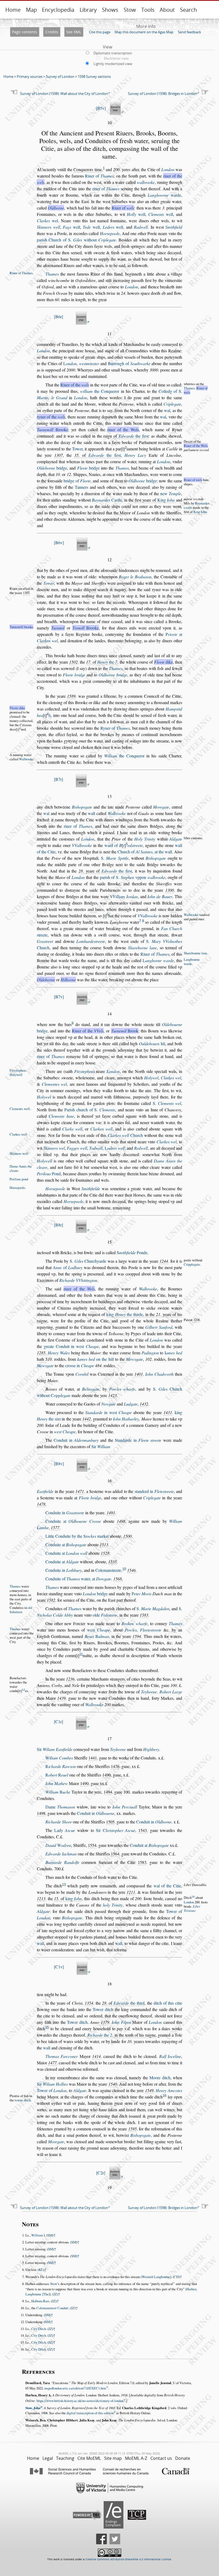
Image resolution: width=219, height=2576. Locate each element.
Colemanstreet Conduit (52, 2308)
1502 (73, 662)
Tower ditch (103, 2009)
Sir (101, 1446)
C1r (58, 1721)
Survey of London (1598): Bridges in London (163, 94)
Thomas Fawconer (62, 2056)
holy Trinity (113, 1905)
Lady (65, 1830)
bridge (52, 468)
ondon (70, 363)
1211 (131, 1892)
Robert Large (171, 1692)
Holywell (44, 1161)
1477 (52, 2063)
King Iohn (200, 512)
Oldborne (56, 208)
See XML (74, 32)
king (74, 1898)
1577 (55, 1527)
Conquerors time (87, 169)
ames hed (173, 1353)
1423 (112, 1395)
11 (81, 1654)
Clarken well (101, 1129)
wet (99, 1630)
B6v (59, 542)
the (107, 662)
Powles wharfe (122, 1389)
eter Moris (142, 1594)
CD (176, 2277)
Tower (77, 449)
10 (124, 1569)
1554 (92, 1845)
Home (13, 10)
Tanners (81, 487)
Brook (125, 1031)
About (167, 10)
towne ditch (23, 2100)
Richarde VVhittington (78, 1280)
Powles (131, 1630)
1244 (164, 1261)
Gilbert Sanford (159, 1327)
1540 (113, 2084)
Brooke (52, 429)
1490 (107, 1775)
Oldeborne (46, 980)
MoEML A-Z (136, 2458)
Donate (183, 2458)
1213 (41, 1898)
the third (129, 2003)
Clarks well (72, 1129)
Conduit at (149, 1845)
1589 (71, 696)
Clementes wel (54, 1084)
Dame (60, 1807)
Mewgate (134, 1359)
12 (24, 1690)
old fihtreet (21, 1610)
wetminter (89, 363)
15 (47, 2027)
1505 (110, 1822)
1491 (111, 1513)
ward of (113, 845)
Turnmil (58, 628)
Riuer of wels (193, 480)
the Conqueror (100, 391)
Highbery (151, 1749)
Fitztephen (84, 1071)
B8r (58, 1225)
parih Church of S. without (76, 240)
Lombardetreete (91, 941)
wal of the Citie (167, 1886)
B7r (58, 779)
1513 (104, 1545)
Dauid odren (58, 1845)
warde (164, 195)
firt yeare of (155, 500)
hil (152, 1043)
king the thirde (125, 1314)
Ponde (132, 1252)
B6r (58, 316)
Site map (113, 2458)
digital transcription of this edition (90, 2413)
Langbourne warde (192, 962)
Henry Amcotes (169, 2090)
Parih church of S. (90, 1110)
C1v (59, 1967)
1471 (80, 1491)
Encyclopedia (58, 10)
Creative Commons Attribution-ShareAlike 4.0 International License (128, 2559)
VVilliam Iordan (124, 896)
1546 (131, 1570)
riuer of (106, 189)
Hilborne (68, 980)
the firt (134, 436)
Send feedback (189, 32)
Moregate (161, 807)
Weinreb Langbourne (156, 2277)
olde (105, 1615)
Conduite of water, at (78, 1579)
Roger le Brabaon (135, 577)
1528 (105, 1553)
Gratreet (45, 941)
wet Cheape (65, 1432)
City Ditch (39, 2329)
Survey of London (60, 76)
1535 (112, 1562)
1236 (197, 1320)
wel (47, 221)
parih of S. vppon (133, 877)
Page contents (25, 32)
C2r (101, 2173)
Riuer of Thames (21, 273)
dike (163, 662)
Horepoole (110, 233)
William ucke (58, 1792)
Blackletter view (116, 58)
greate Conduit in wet (71, 1346)
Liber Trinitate (192, 1908)
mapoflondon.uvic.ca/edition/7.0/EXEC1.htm (75, 2388)
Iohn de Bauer (160, 896)
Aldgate (176, 839)
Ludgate (131, 1404)
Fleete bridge (74, 675)
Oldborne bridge (113, 675)
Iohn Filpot (121, 2022)
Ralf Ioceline (170, 2056)
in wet (108, 1412)
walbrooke (146, 182)
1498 (121, 1521)
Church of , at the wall (145, 852)
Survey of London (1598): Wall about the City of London (64, 94)
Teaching (65, 2458)
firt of (195, 512)
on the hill (95, 1359)
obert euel (57, 1775)
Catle (107, 500)
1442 (87, 1419)
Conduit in (76, 1440)
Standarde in (138, 1440)
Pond (49, 1174)
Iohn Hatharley (126, 1419)
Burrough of (129, 363)
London (168, 169)
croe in (80, 1365)
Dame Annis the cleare (21, 1168)
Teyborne (149, 1692)
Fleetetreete (151, 1630)
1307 (58, 455)
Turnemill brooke (21, 627)
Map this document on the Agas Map (144, 32)
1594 (137, 1636)
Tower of (52, 2090)
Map (31, 10)
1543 (143, 1830)
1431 (168, 1412)
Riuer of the (75, 385)
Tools (148, 10)
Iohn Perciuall (125, 1807)
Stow (130, 10)
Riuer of (99, 176)
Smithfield (174, 227)
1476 (115, 1766)
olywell (16, 1075)
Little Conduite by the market (77, 1536)
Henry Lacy (135, 455)
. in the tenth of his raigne (122, 2035)
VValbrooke (82, 845)
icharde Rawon (61, 1766)
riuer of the (79, 1289)
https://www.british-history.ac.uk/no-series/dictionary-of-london (80, 2401)
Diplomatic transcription (113, 53)
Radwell (141, 227)
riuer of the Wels (123, 429)
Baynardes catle (197, 505)
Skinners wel (54, 1148)
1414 (96, 2056)
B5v (101, 108)
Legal (48, 2458)
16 (165, 2096)
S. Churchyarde (88, 1261)
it (20, 1691)
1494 (108, 1792)
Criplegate (172, 404)
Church (125, 1135)
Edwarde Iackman (61, 1854)
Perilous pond (19, 1179)
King (166, 500)
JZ (55, 2294)
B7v (59, 997)
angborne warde (158, 960)
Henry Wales (59, 1353)
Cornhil (82, 1374)
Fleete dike (17, 708)
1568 (118, 1579)
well (136, 214)
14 (193, 1897)
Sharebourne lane (195, 953)
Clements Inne (61, 1116)
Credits (52, 32)
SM (50, 2235)
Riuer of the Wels (196, 446)
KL (41, 2270)
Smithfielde (91, 1188)
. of (97, 455)
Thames (52, 274)
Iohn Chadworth (159, 1374)
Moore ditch (160, 2078)
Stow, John (33, 2408)
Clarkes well (18, 1134)
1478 (41, 1504)
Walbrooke (26, 759)
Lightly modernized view (113, 64)
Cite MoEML (89, 2458)
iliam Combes (59, 1758)
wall (91, 813)
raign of (126, 436)
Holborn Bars (40, 2301)
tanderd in (154, 1491)
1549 (149, 2090)
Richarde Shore (59, 1822)
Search (188, 10)
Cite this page (100, 32)
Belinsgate (91, 1389)
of (68, 1267)
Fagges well (77, 1148)
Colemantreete (108, 1570)
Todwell (96, 1148)
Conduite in (65, 1513)
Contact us (161, 2458)
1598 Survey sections (94, 76)
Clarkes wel (171, 1078)
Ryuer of (115, 728)
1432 (144, 1404)
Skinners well (48, 227)
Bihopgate (82, 807)
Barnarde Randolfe (62, 1862)
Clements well (20, 1109)
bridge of (77, 481)
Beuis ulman (97, 1636)
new (171, 493)
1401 (139, 1374)
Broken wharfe (134, 1623)
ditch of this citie (168, 2003)
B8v (59, 1463)
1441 (93, 1758)
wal (167, 410)
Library (88, 10)
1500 (127, 1536)
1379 (105, 2022)
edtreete (135, 845)
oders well (115, 1148)
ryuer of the (51, 417)
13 (64, 1885)
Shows (110, 10)
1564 (115, 1854)
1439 (61, 1698)
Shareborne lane (142, 948)
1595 (132, 2129)
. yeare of (105, 871)
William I (38, 2235)
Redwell (141, 1148)
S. (115, 858)
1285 (41, 1353)
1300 (170, 890)
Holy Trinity (145, 839)
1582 (51, 1600)
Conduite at (73, 1521)
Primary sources (30, 76)
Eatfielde (45, 1491)
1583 (144, 1615)
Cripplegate (192, 1264)
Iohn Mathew (57, 1783)
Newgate (108, 1404)
